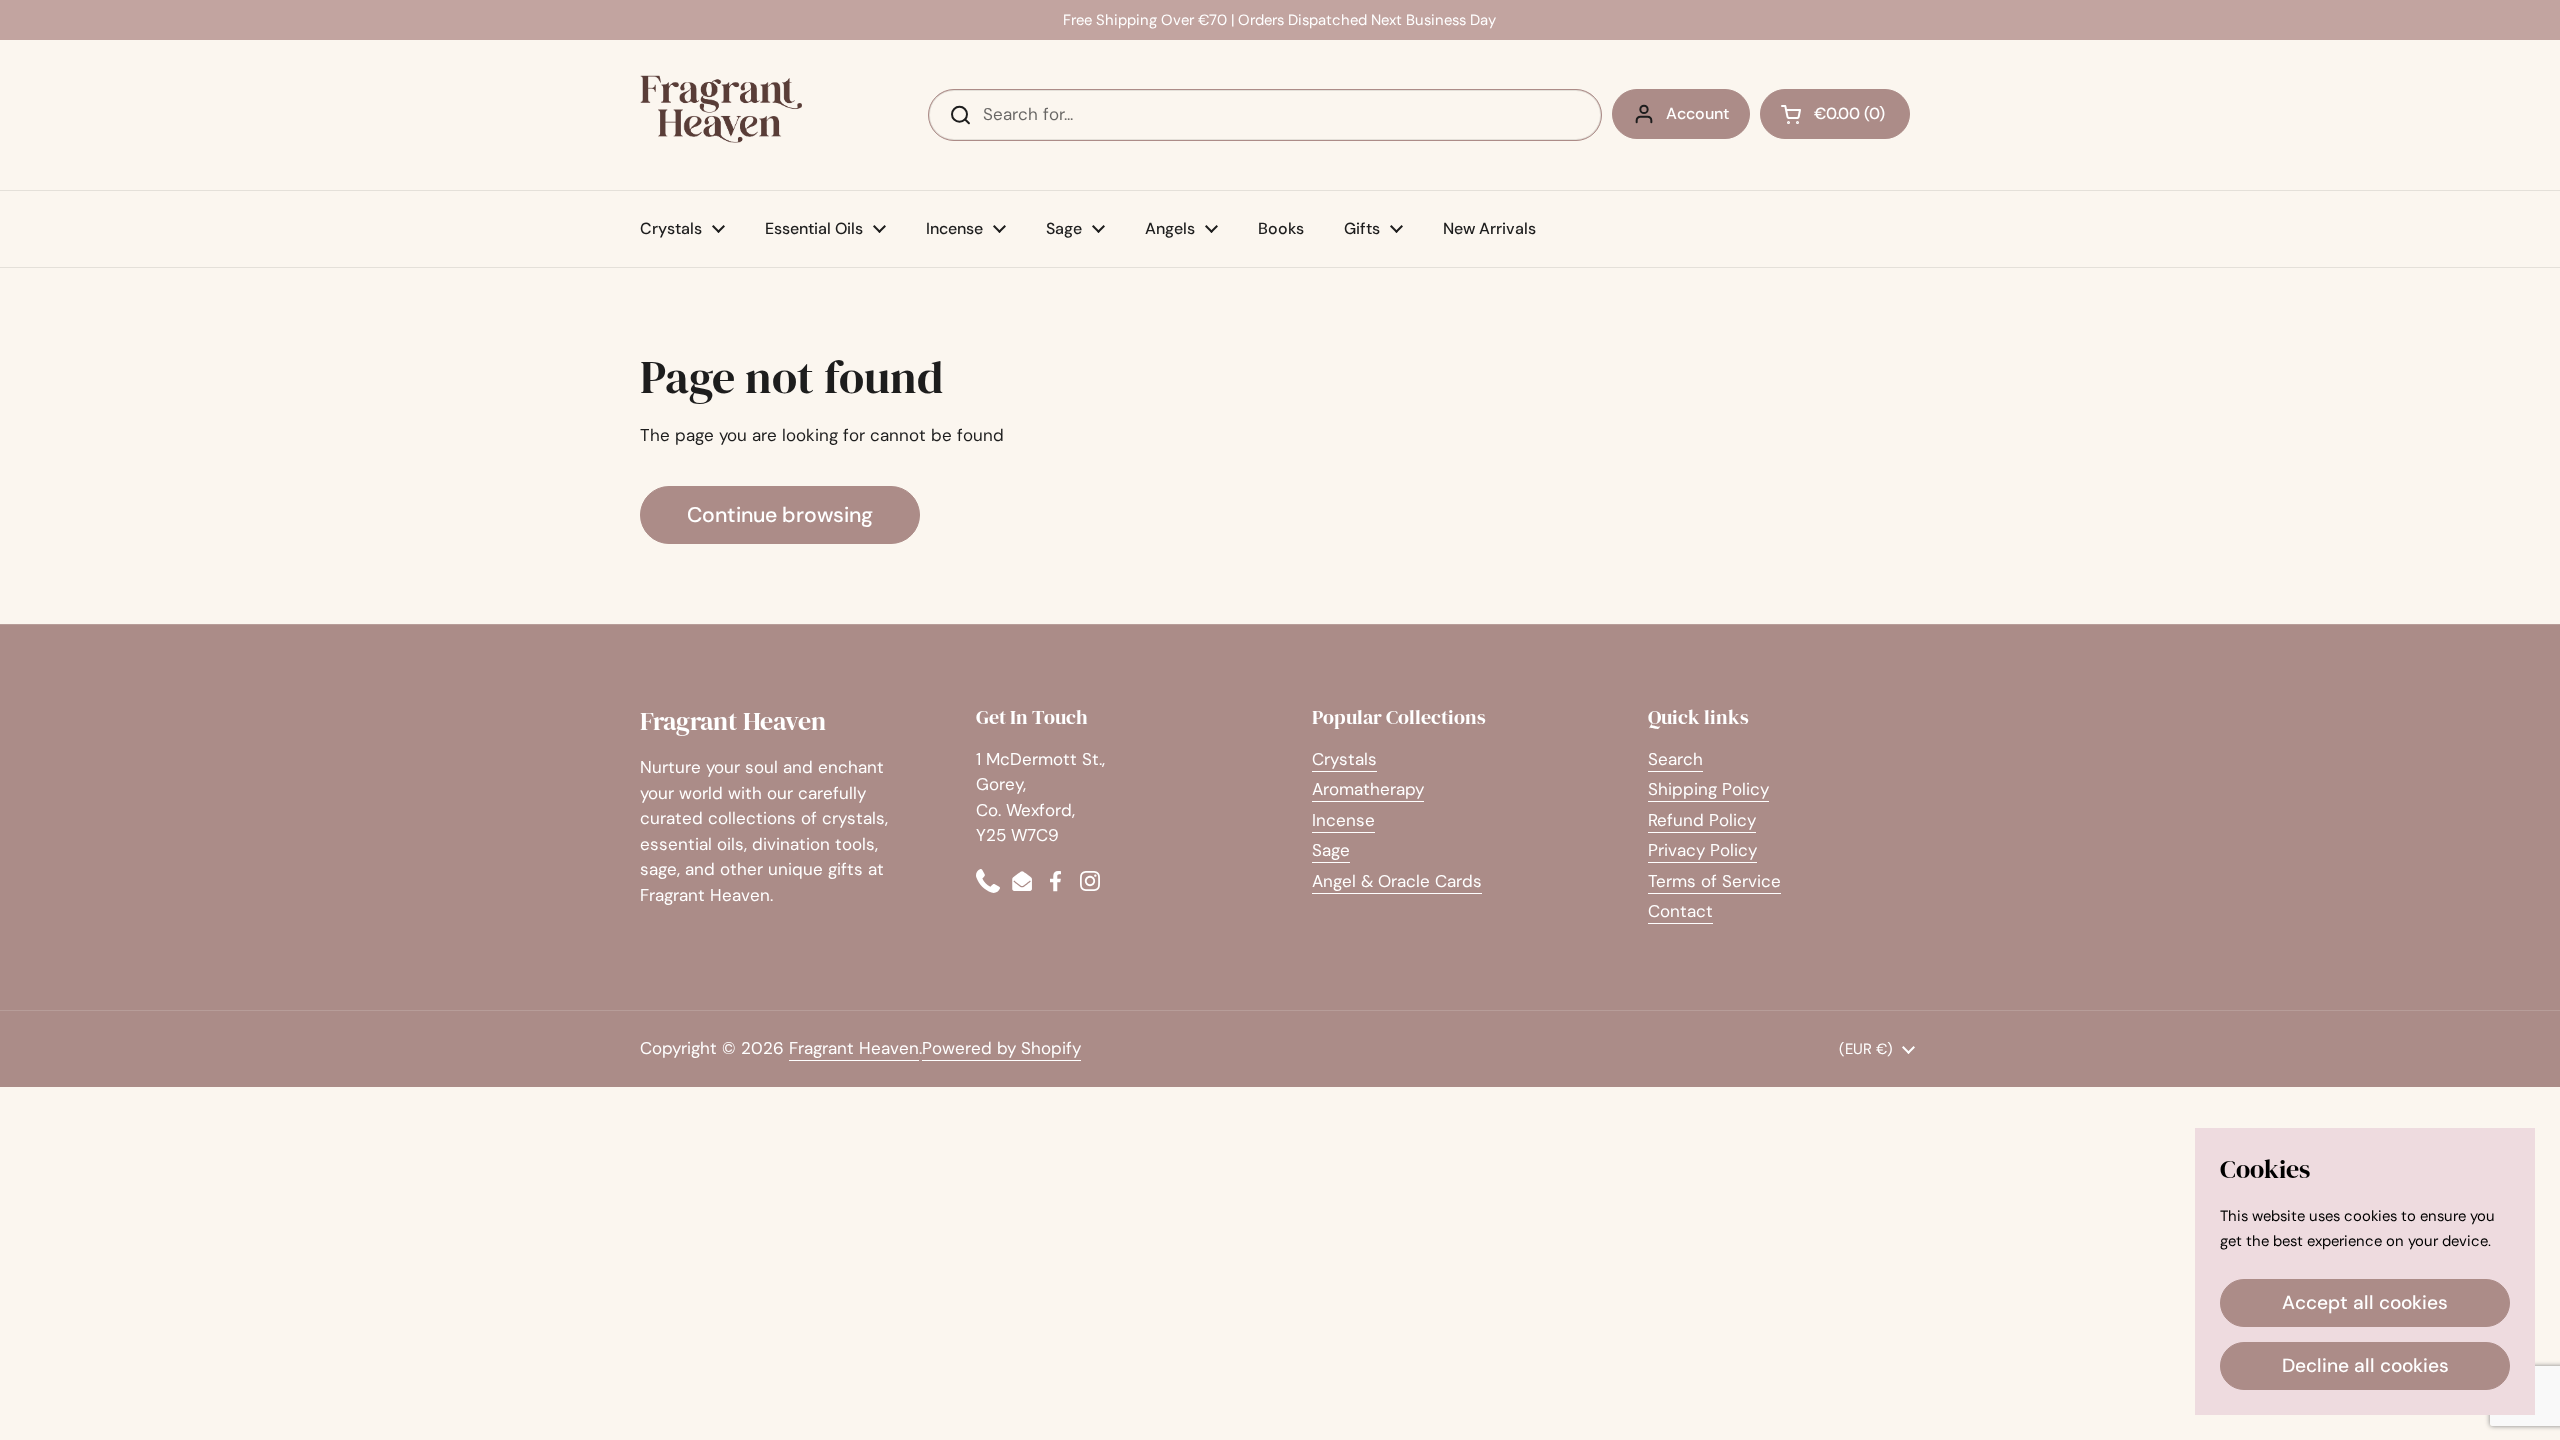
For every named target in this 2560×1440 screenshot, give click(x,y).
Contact (1680, 911)
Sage (1331, 850)
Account (1697, 113)
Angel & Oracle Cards (1397, 881)
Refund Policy (1702, 820)
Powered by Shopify (1001, 1048)
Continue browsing (780, 515)
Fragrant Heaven (854, 1048)
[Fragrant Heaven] (724, 115)
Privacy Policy (1702, 850)
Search (1675, 759)
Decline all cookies (2365, 1365)
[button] (1835, 114)
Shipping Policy (1708, 789)
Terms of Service (1714, 881)
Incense (1343, 820)
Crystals (1344, 759)
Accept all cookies (2365, 1302)
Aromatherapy (1368, 789)
